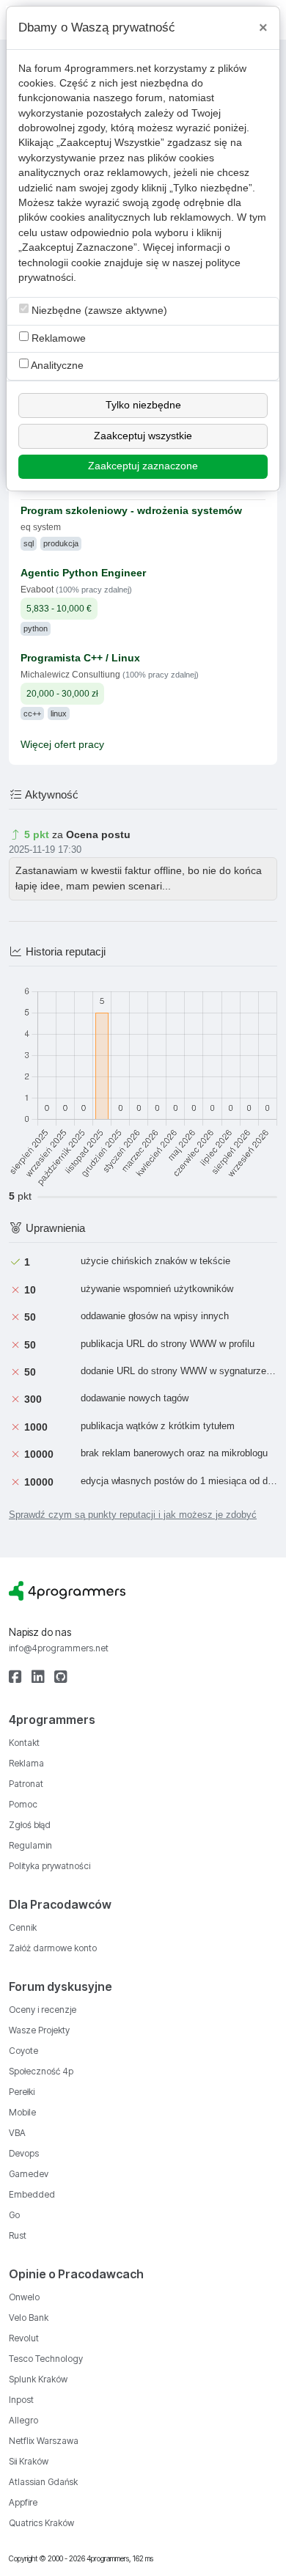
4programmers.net (108, 69)
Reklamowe (57, 338)
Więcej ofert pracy (62, 745)
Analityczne (56, 366)
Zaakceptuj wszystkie (143, 436)
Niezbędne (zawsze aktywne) (98, 311)
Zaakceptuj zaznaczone (143, 466)
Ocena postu (98, 835)
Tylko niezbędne (143, 405)
